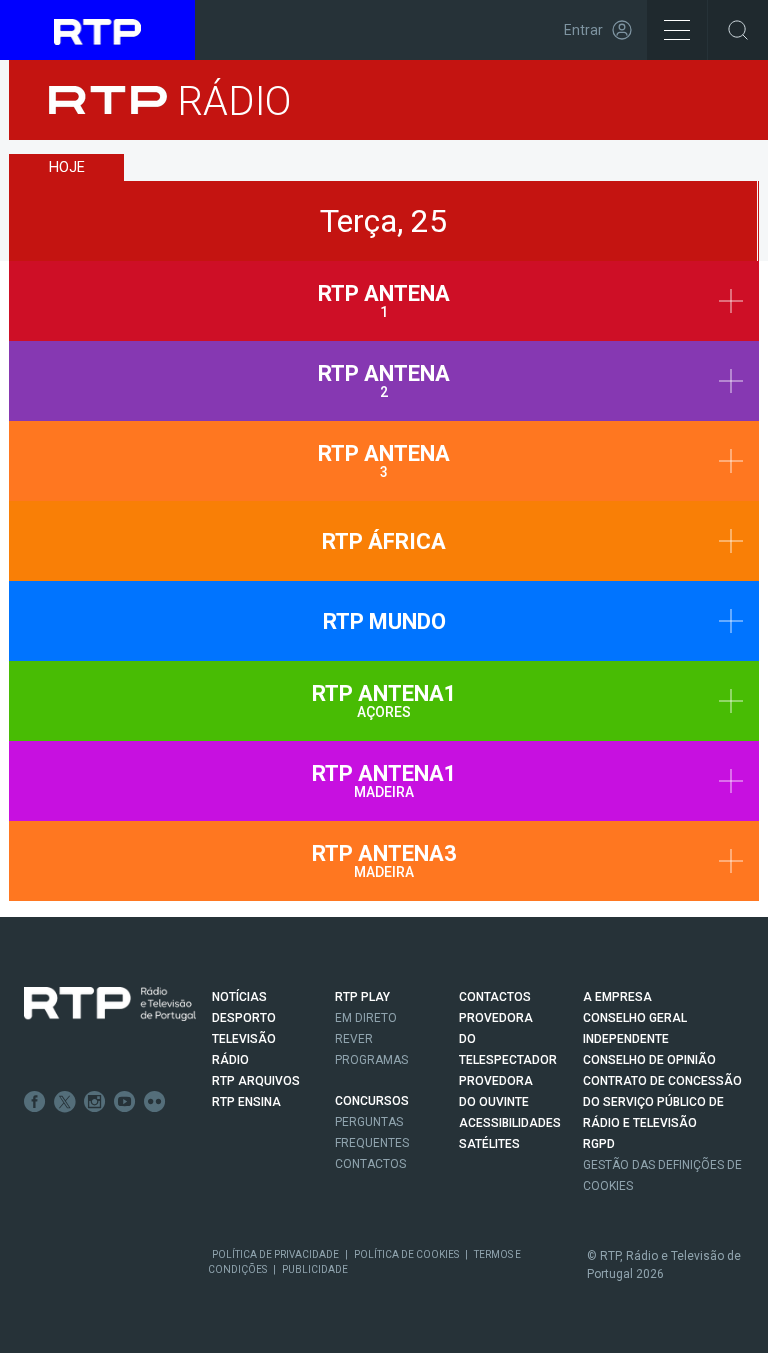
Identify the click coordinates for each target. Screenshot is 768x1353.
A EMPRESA (617, 997)
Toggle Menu (677, 30)
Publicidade (315, 1269)
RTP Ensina (246, 1102)
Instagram (95, 1102)
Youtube (125, 1102)
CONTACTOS (495, 997)
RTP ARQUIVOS (256, 1081)
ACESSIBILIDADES (510, 1123)
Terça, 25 (383, 221)
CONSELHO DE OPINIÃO (649, 1060)
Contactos (370, 1164)
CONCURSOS (372, 1101)
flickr (155, 1102)
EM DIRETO (366, 1018)
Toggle (738, 30)
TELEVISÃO (244, 1039)
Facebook (35, 1102)
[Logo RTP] (110, 1004)
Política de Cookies (406, 1254)
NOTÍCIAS (239, 997)
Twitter (65, 1102)
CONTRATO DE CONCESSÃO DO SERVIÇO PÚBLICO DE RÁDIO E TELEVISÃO (662, 1102)
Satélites (489, 1144)
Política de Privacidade (275, 1254)
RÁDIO (230, 1060)
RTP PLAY (362, 997)
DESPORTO (244, 1018)
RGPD (599, 1144)
